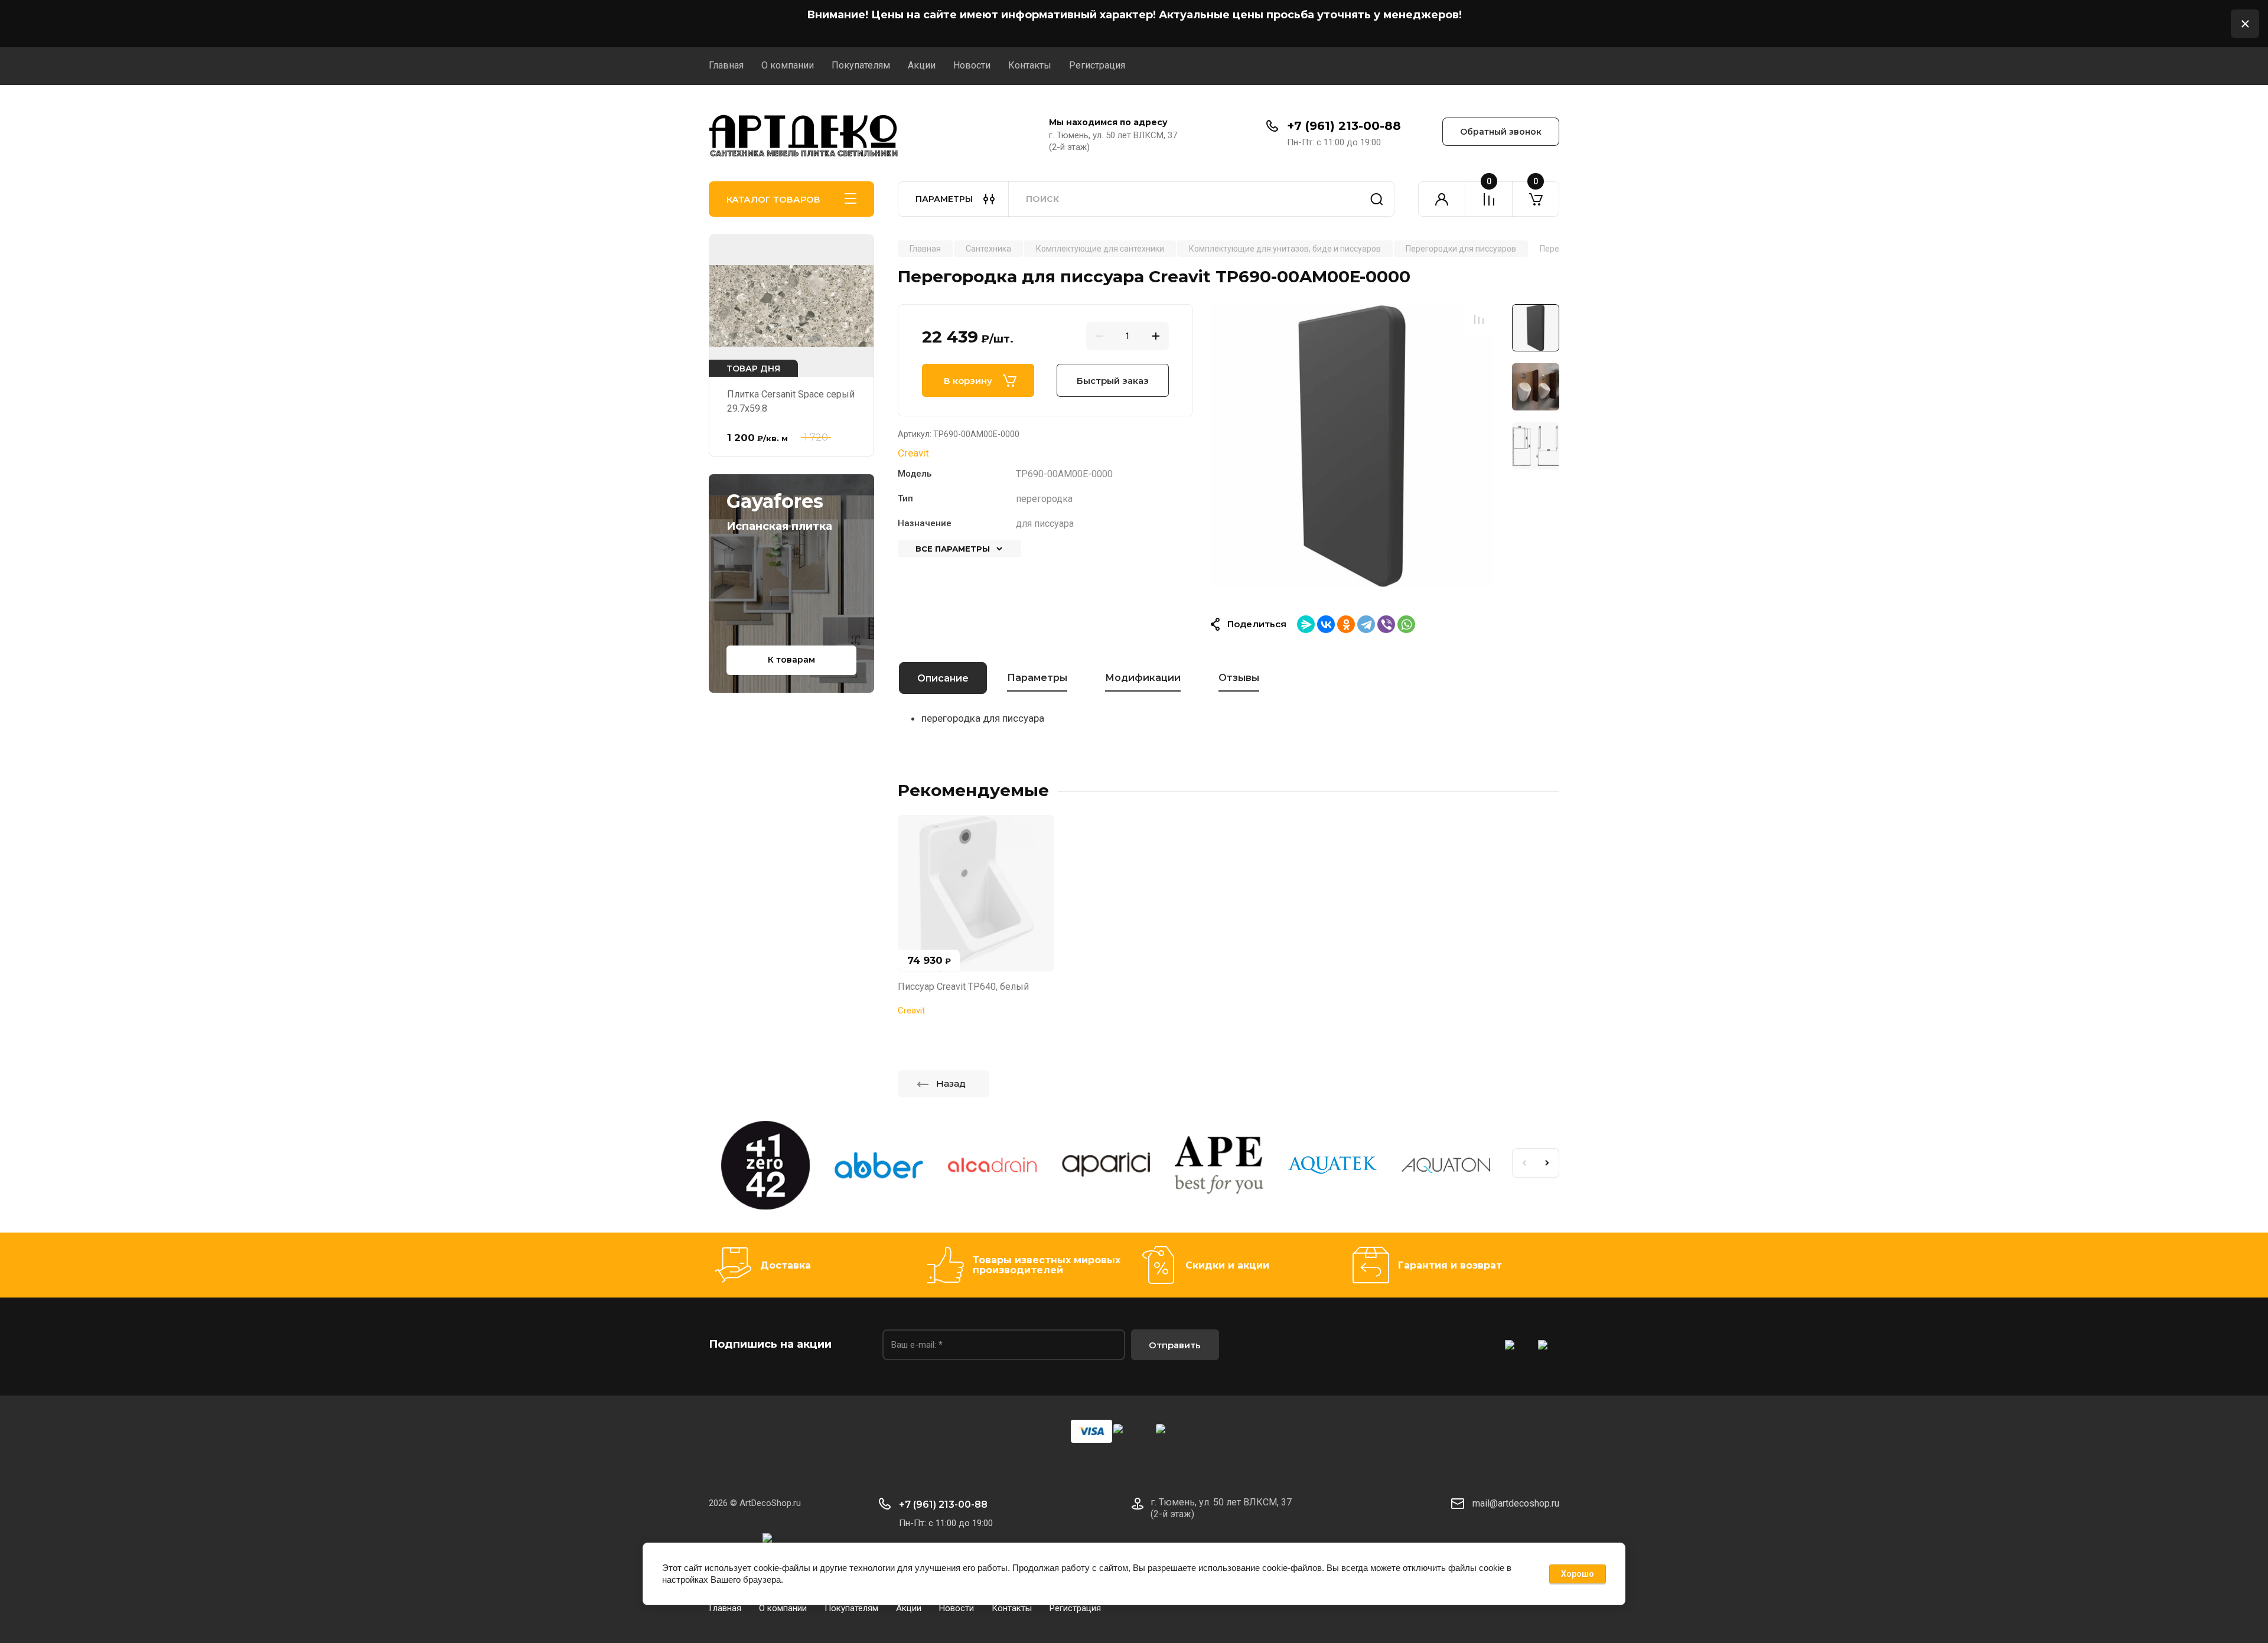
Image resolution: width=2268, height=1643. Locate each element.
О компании (788, 65)
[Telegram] (1366, 624)
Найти (1377, 199)
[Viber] (1386, 624)
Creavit (913, 453)
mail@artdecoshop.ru (1516, 1503)
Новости (972, 65)
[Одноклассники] (1346, 624)
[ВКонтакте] (1326, 624)
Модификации (1143, 678)
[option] (1353, 446)
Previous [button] (1524, 1163)
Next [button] (1547, 1163)
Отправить (1175, 1345)
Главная (726, 65)
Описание (943, 678)
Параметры (1037, 678)
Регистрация (1097, 65)
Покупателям (861, 65)
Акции (922, 65)
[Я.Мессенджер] (1306, 624)
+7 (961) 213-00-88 (1344, 126)
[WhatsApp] (1406, 624)
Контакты (1030, 65)
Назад (951, 1083)
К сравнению (1479, 320)
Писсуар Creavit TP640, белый (963, 987)
